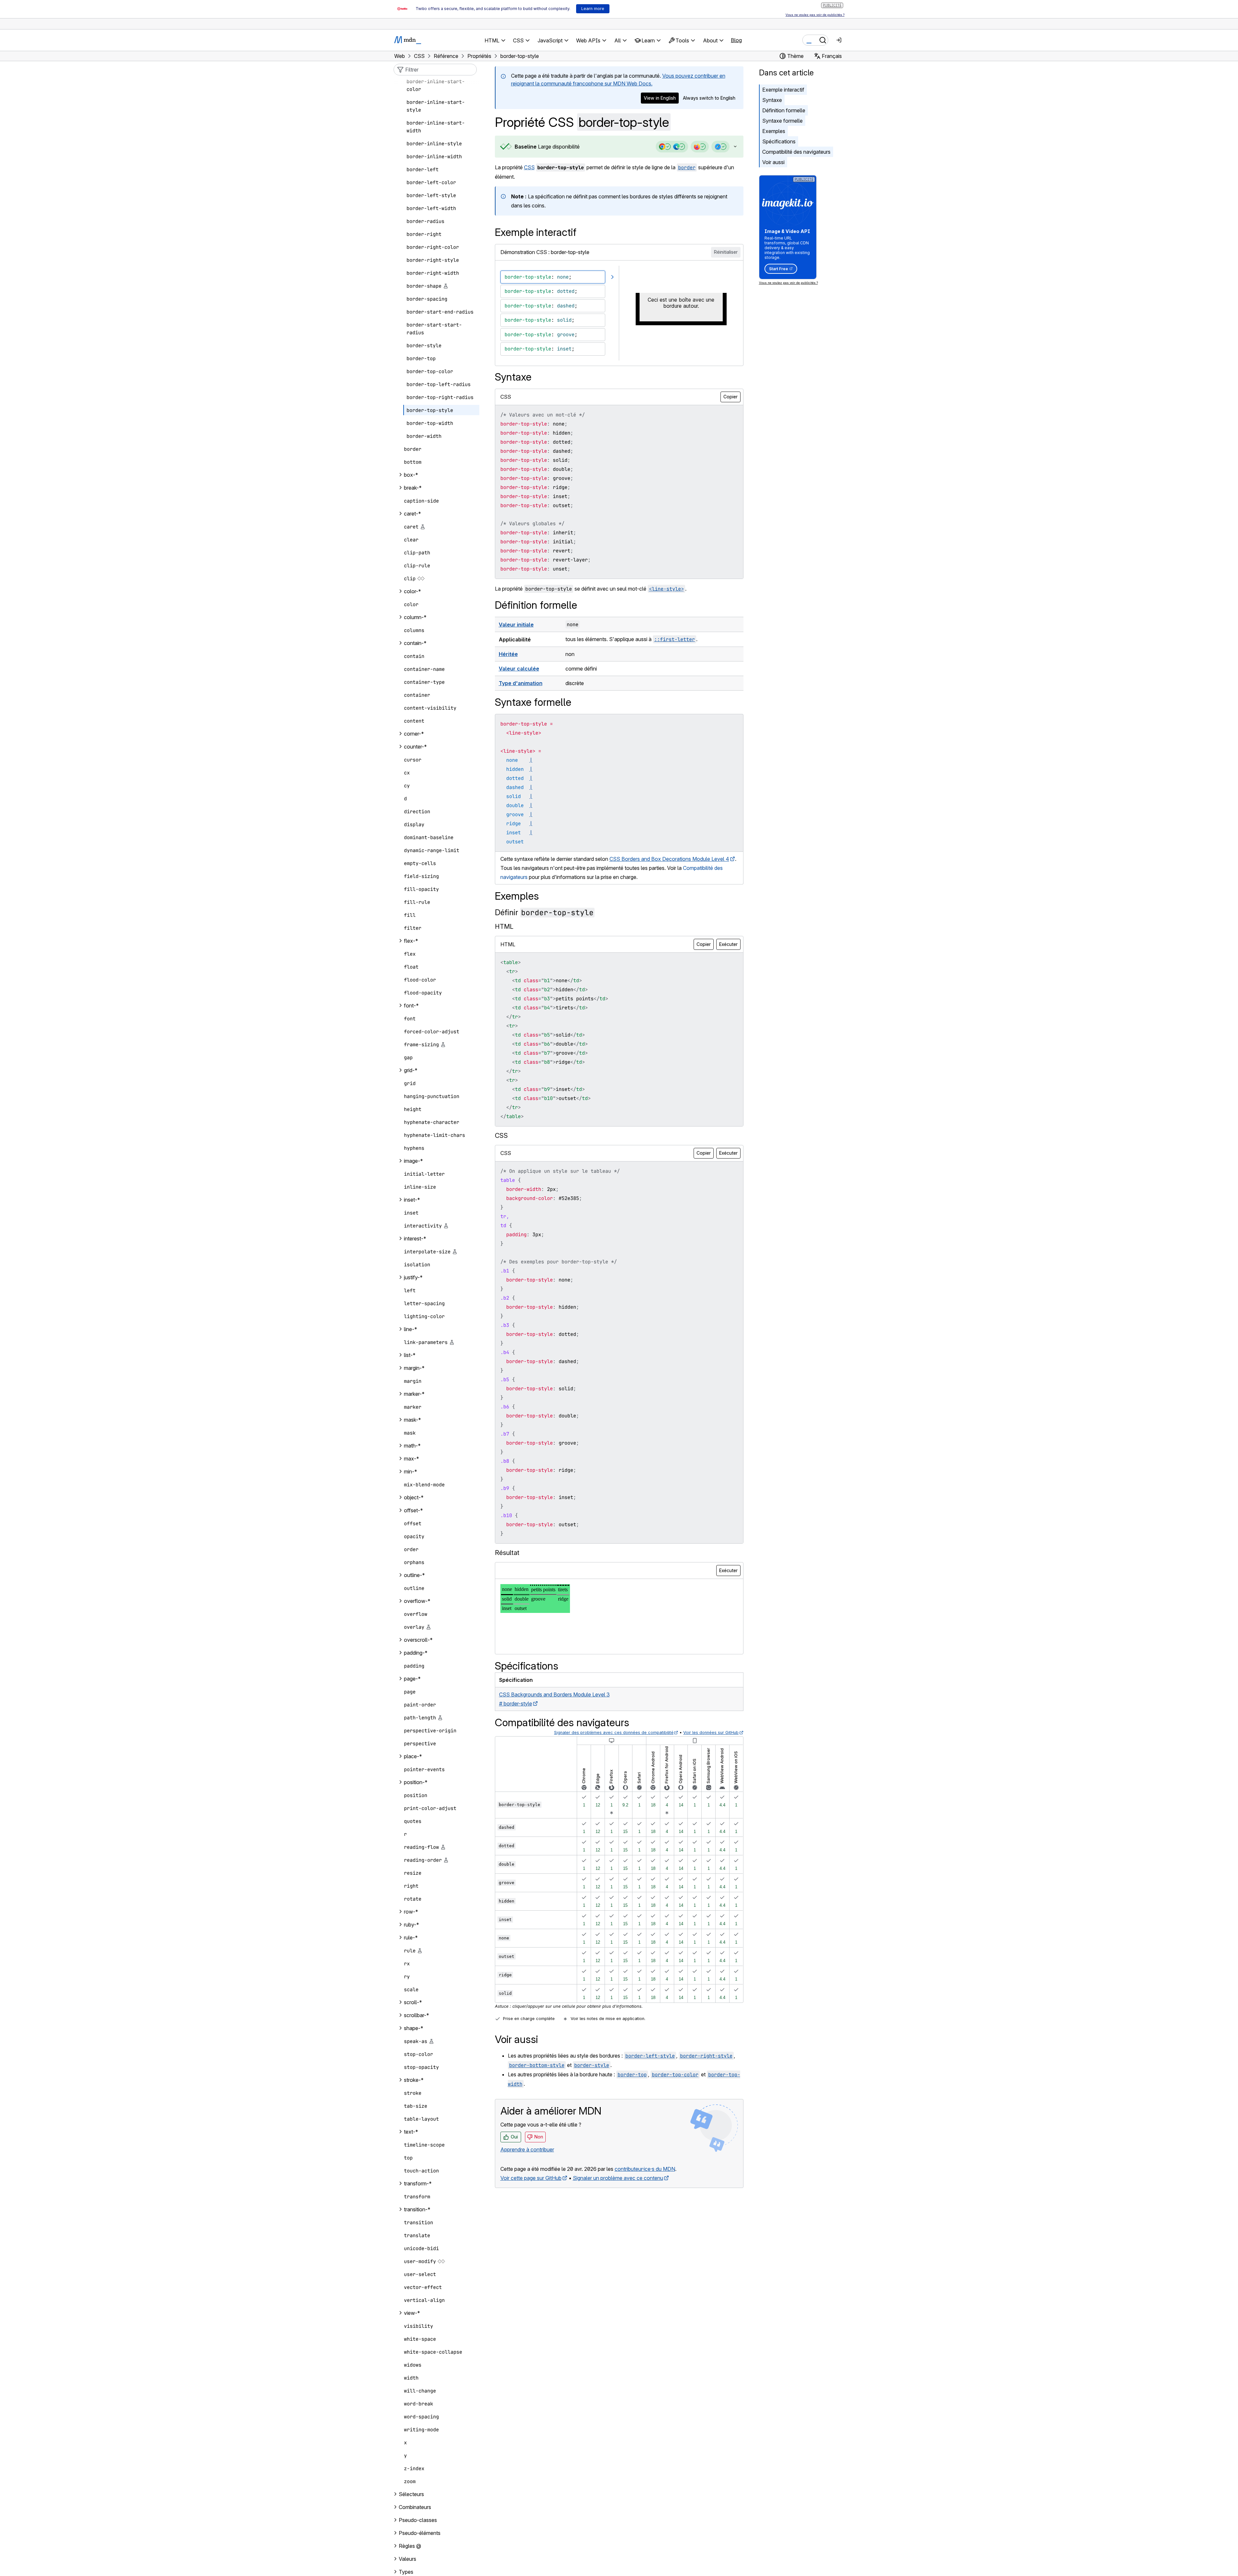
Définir (544, 912)
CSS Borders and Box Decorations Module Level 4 (669, 859)
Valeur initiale (516, 625)
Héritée (508, 654)
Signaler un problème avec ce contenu (618, 2178)
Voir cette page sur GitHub (531, 2178)
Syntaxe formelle (782, 121)
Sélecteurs (411, 2494)
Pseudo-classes (418, 2520)
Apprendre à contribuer (527, 2149)
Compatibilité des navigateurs (796, 152)
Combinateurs (415, 2507)
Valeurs (407, 2559)
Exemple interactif (783, 90)
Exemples (774, 131)
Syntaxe (772, 100)
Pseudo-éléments (420, 2533)
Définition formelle (784, 110)
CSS (529, 167)
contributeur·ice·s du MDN (645, 2169)
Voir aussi (773, 162)
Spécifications (779, 141)
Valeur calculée (519, 669)
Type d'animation (521, 683)
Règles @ (410, 2546)
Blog (736, 40)
